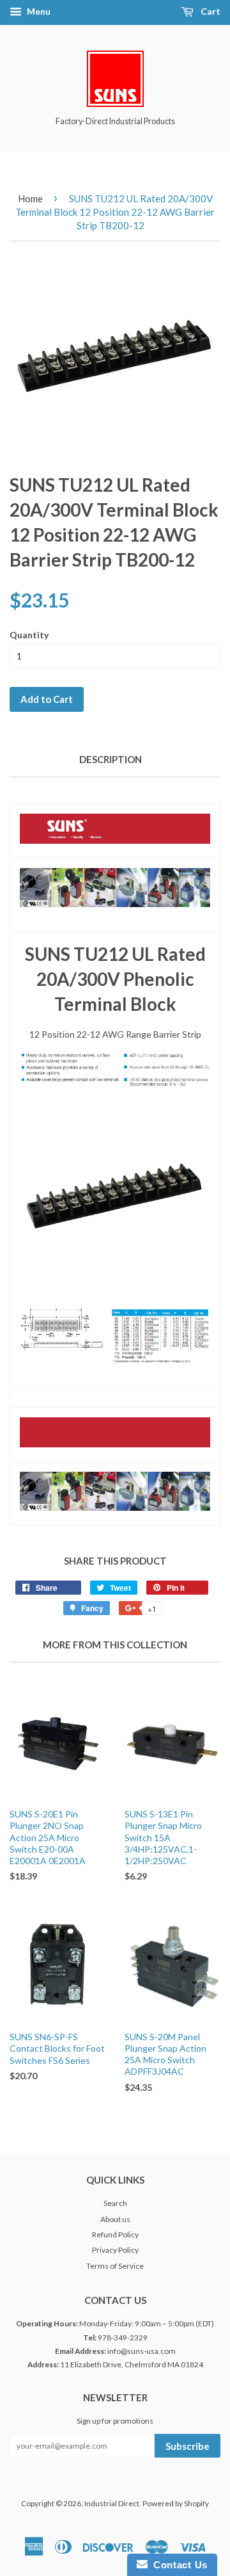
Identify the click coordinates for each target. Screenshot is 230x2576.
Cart (210, 11)
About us (115, 2219)
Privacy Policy (115, 2250)
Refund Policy (115, 2234)
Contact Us (178, 2565)
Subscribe (188, 2446)
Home (30, 198)
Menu (38, 11)
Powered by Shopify (176, 2503)
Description (111, 759)
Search (115, 2203)
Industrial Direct (112, 2503)
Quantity (29, 635)
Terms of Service (115, 2266)
